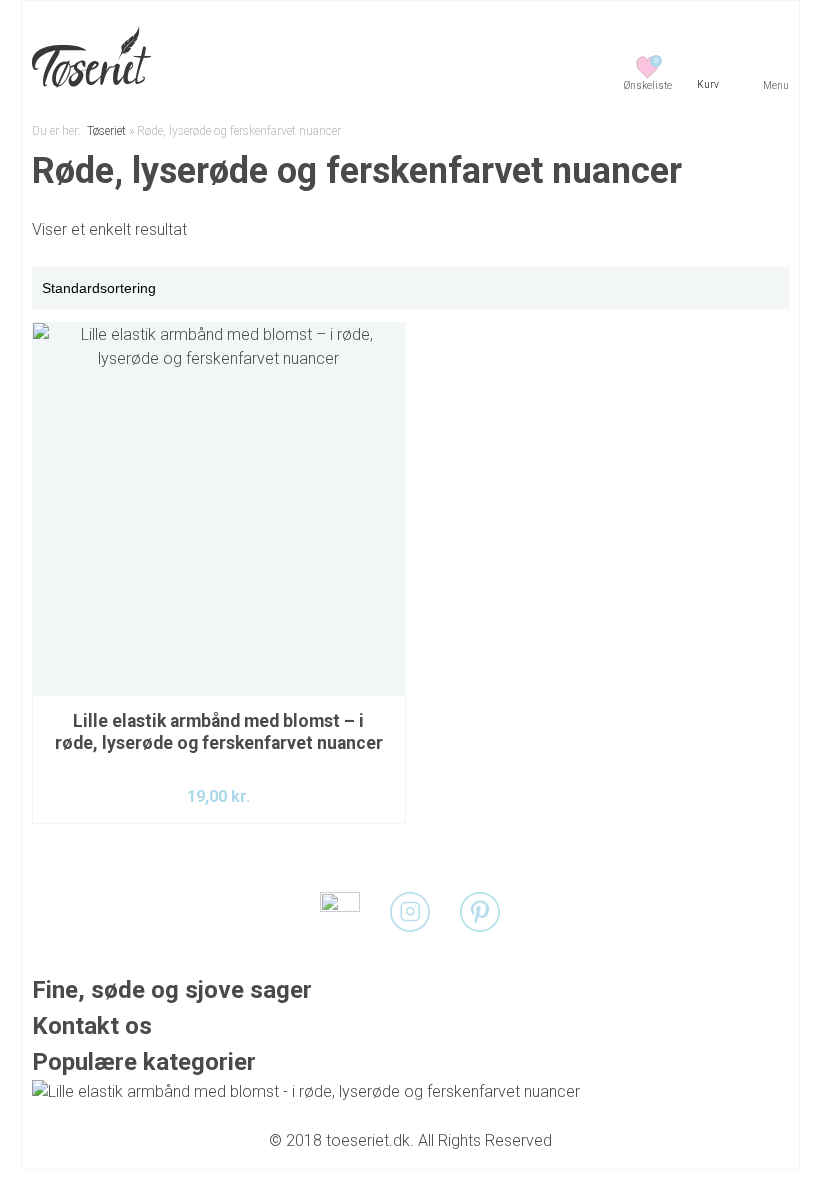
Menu (776, 85)
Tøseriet (106, 131)
